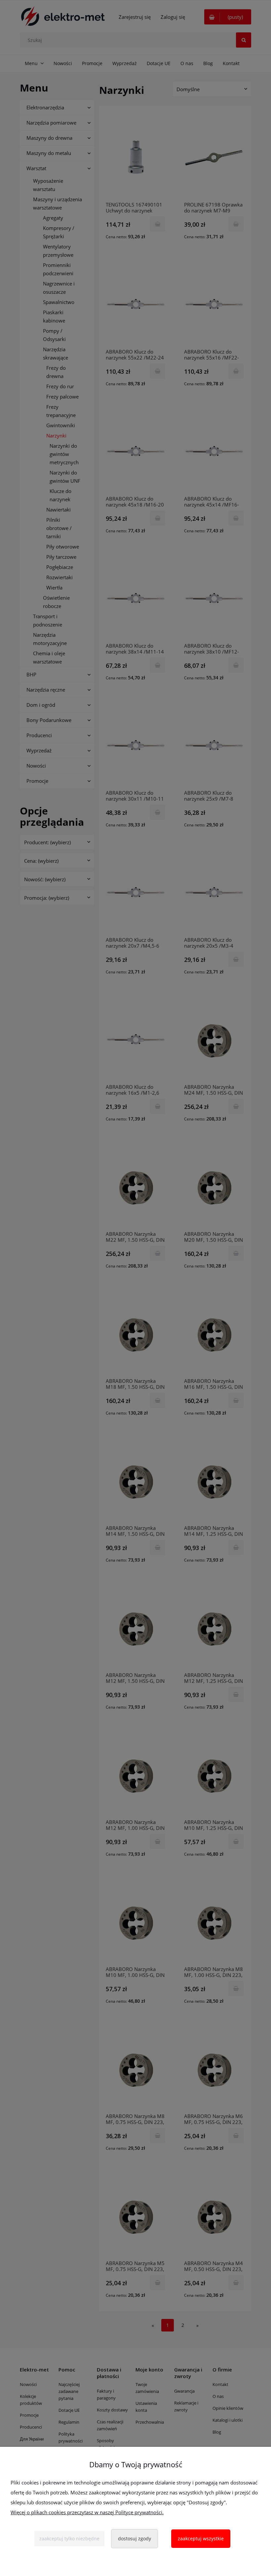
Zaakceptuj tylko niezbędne (69, 2538)
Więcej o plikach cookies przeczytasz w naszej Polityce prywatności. (87, 2512)
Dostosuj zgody (135, 2538)
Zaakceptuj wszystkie (201, 2538)
